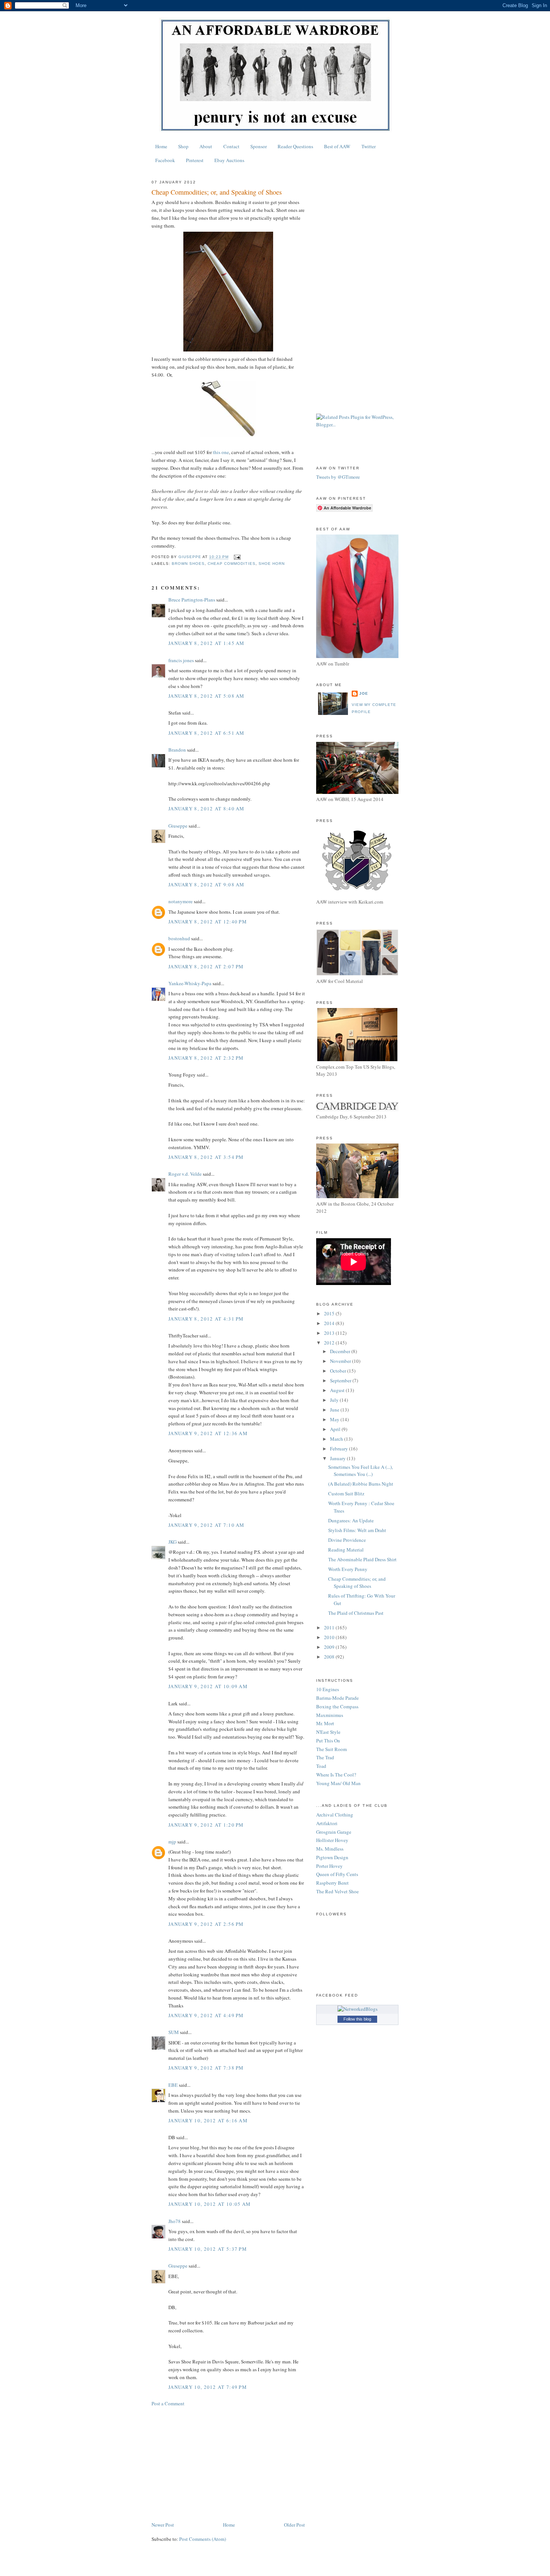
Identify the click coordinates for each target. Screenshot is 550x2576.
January (338, 1458)
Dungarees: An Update (351, 1520)
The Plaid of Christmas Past (356, 1613)
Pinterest (195, 160)
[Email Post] (237, 557)
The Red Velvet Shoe (337, 1891)
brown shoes (188, 564)
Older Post (294, 2525)
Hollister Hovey (332, 1840)
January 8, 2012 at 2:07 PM (206, 966)
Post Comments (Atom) (203, 2539)
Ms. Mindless (330, 1849)
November (341, 1361)
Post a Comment (168, 2403)
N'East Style (328, 1732)
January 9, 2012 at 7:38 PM (206, 2068)
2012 (330, 1343)
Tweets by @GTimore (338, 477)
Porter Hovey (329, 1866)
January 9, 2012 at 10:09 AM (208, 1686)
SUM (174, 2032)
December (341, 1351)
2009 (330, 1647)
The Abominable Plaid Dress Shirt (362, 1559)
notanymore (181, 901)
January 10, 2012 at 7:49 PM (208, 2387)
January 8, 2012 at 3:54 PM (206, 1157)
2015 (330, 1313)
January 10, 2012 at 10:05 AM (210, 2204)
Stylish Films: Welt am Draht (357, 1530)
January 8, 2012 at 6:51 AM (207, 733)
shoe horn (272, 564)
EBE (173, 2085)
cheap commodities (231, 564)
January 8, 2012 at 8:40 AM (207, 809)
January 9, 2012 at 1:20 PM (206, 1825)
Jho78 (175, 2221)
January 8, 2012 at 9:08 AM (207, 884)
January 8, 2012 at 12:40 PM (208, 922)
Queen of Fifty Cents (337, 1874)
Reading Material (346, 1550)
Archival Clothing (335, 1815)
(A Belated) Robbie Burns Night (361, 1484)
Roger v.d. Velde (185, 1174)
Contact (231, 146)
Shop (183, 146)
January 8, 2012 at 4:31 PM (206, 1319)
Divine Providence (347, 1540)
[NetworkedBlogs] (357, 2009)
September (341, 1380)
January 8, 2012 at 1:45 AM (207, 643)
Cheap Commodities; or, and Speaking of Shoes (357, 1583)
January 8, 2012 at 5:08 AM (207, 696)
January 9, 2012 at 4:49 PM (206, 2015)
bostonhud (179, 938)
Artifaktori (327, 1823)
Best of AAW (337, 146)
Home (161, 146)
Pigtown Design (332, 1857)
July (335, 1400)
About (206, 146)
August (338, 1390)
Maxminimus (330, 1715)
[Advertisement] (228, 2464)
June (335, 1410)
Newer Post (163, 2525)
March (337, 1439)
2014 (330, 1323)
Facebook (165, 160)
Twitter (369, 146)
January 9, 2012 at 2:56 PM (206, 1924)
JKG (172, 1542)
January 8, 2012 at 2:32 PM (206, 1058)
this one (221, 452)
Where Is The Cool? (336, 1775)
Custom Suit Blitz (346, 1493)
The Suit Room (331, 1749)
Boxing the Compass (337, 1706)
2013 (330, 1333)
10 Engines (328, 1689)
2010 (330, 1637)
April (336, 1429)
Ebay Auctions (229, 160)
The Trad (325, 1757)
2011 (330, 1627)
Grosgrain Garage (334, 1832)
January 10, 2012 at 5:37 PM (208, 2249)
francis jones (181, 660)
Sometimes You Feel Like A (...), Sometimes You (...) (360, 1471)
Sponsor (259, 146)
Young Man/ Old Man (338, 1783)
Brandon (177, 750)
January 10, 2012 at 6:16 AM (208, 2120)
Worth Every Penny (348, 1569)
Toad (321, 1766)
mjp (172, 1842)
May (335, 1419)
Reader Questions (295, 146)
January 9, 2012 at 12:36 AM (208, 1433)
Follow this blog (357, 2019)
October (339, 1371)
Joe (364, 693)
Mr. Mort (325, 1723)
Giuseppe (178, 826)
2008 (330, 1657)
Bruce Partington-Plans (192, 600)
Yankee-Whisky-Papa (190, 983)
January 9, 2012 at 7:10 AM (207, 1525)
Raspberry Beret (332, 1883)
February (340, 1449)
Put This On (328, 1741)
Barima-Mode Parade (337, 1698)
